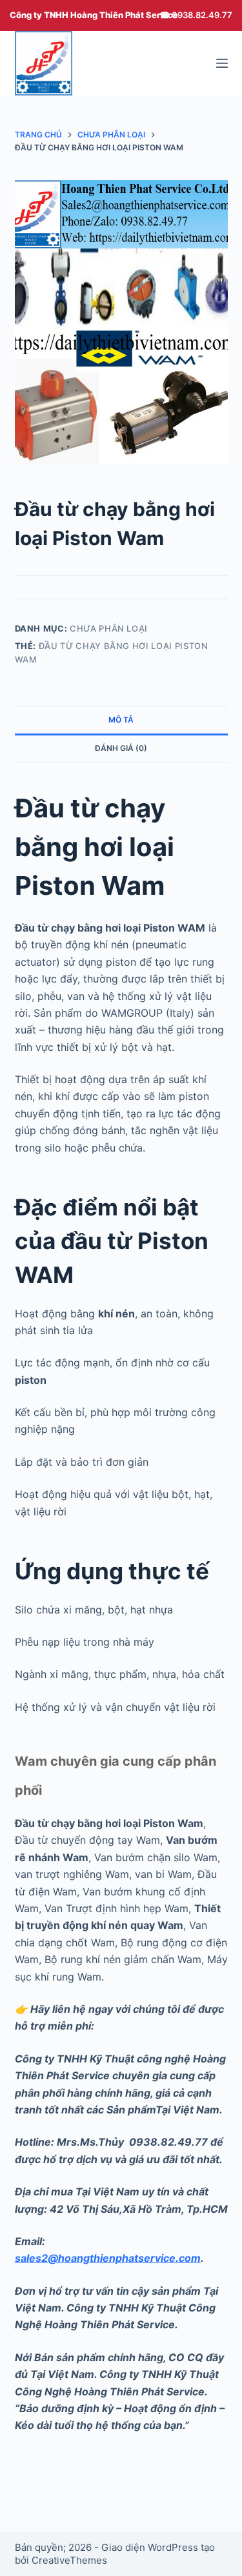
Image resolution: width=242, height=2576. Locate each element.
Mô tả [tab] (121, 720)
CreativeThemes (69, 2560)
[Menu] (222, 63)
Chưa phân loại (109, 628)
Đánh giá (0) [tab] (121, 748)
